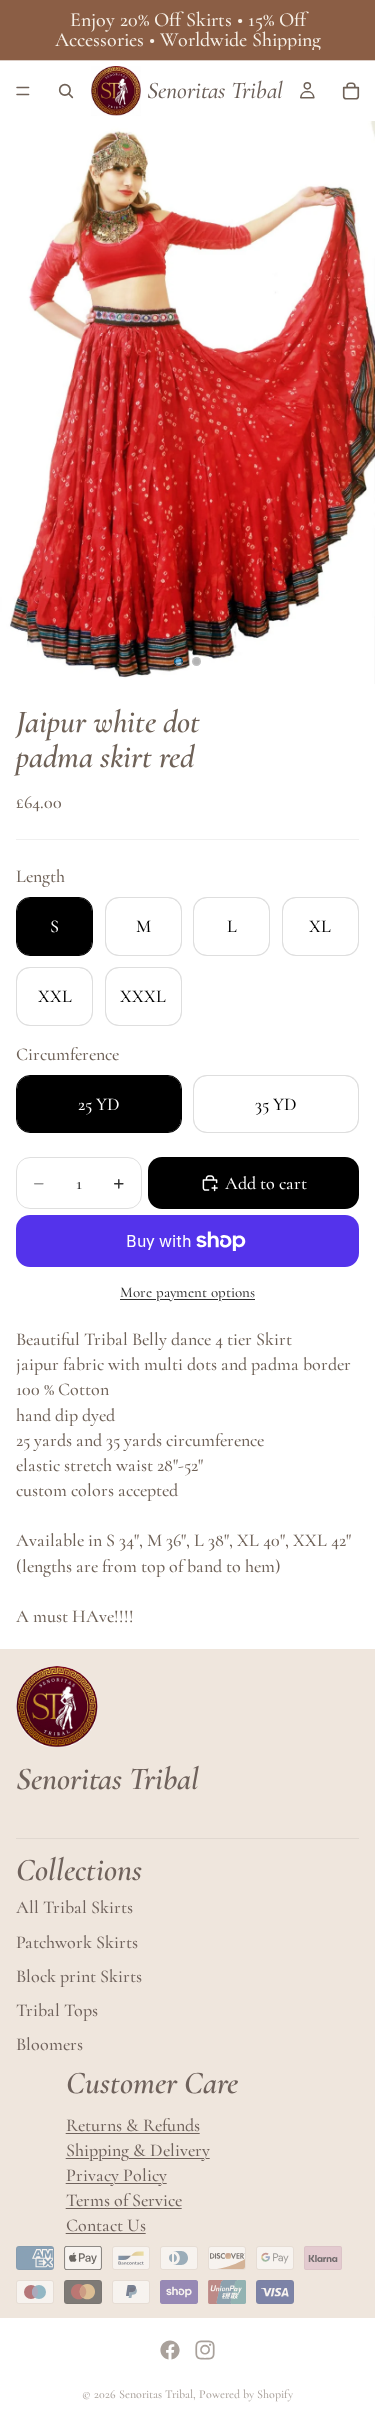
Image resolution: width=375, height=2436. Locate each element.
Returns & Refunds (133, 2125)
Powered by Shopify (246, 2394)
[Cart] (351, 91)
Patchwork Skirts (77, 1942)
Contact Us (106, 2225)
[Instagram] (205, 2350)
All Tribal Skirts (74, 1908)
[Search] (66, 91)
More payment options (187, 1292)
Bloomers (49, 2044)
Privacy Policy (116, 2175)
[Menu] (23, 91)
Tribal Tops (57, 2010)
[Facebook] (170, 2350)
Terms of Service (124, 2200)
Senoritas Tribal (156, 2394)
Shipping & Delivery (138, 2150)
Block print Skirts (79, 1976)
